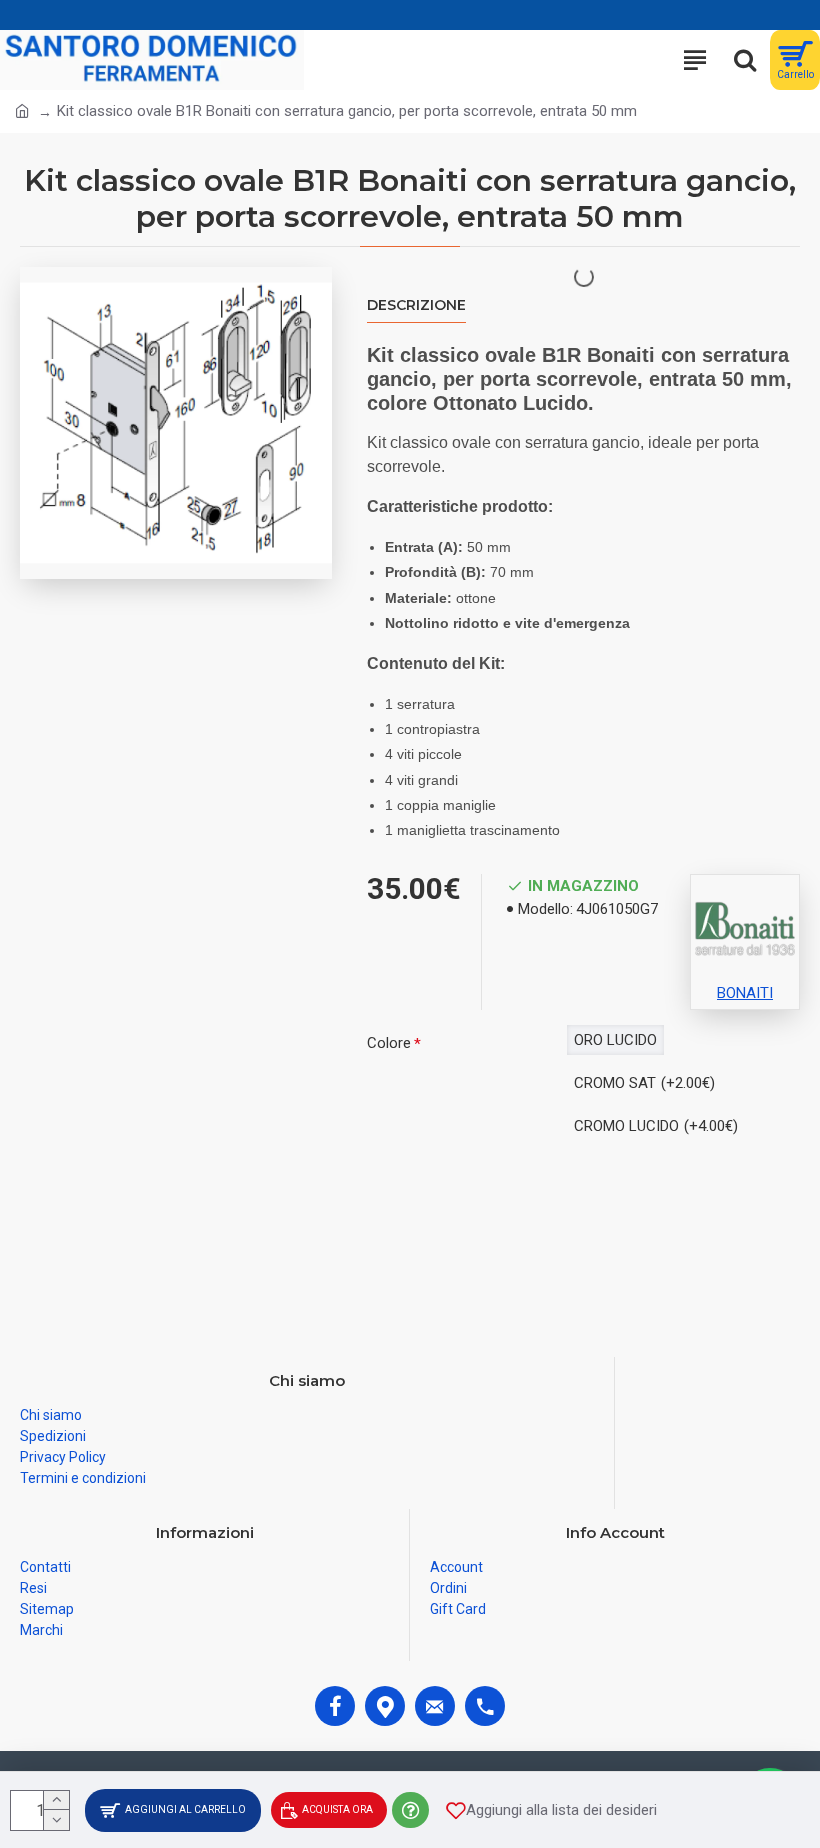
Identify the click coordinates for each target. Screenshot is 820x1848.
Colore (389, 1043)
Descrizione (416, 305)
